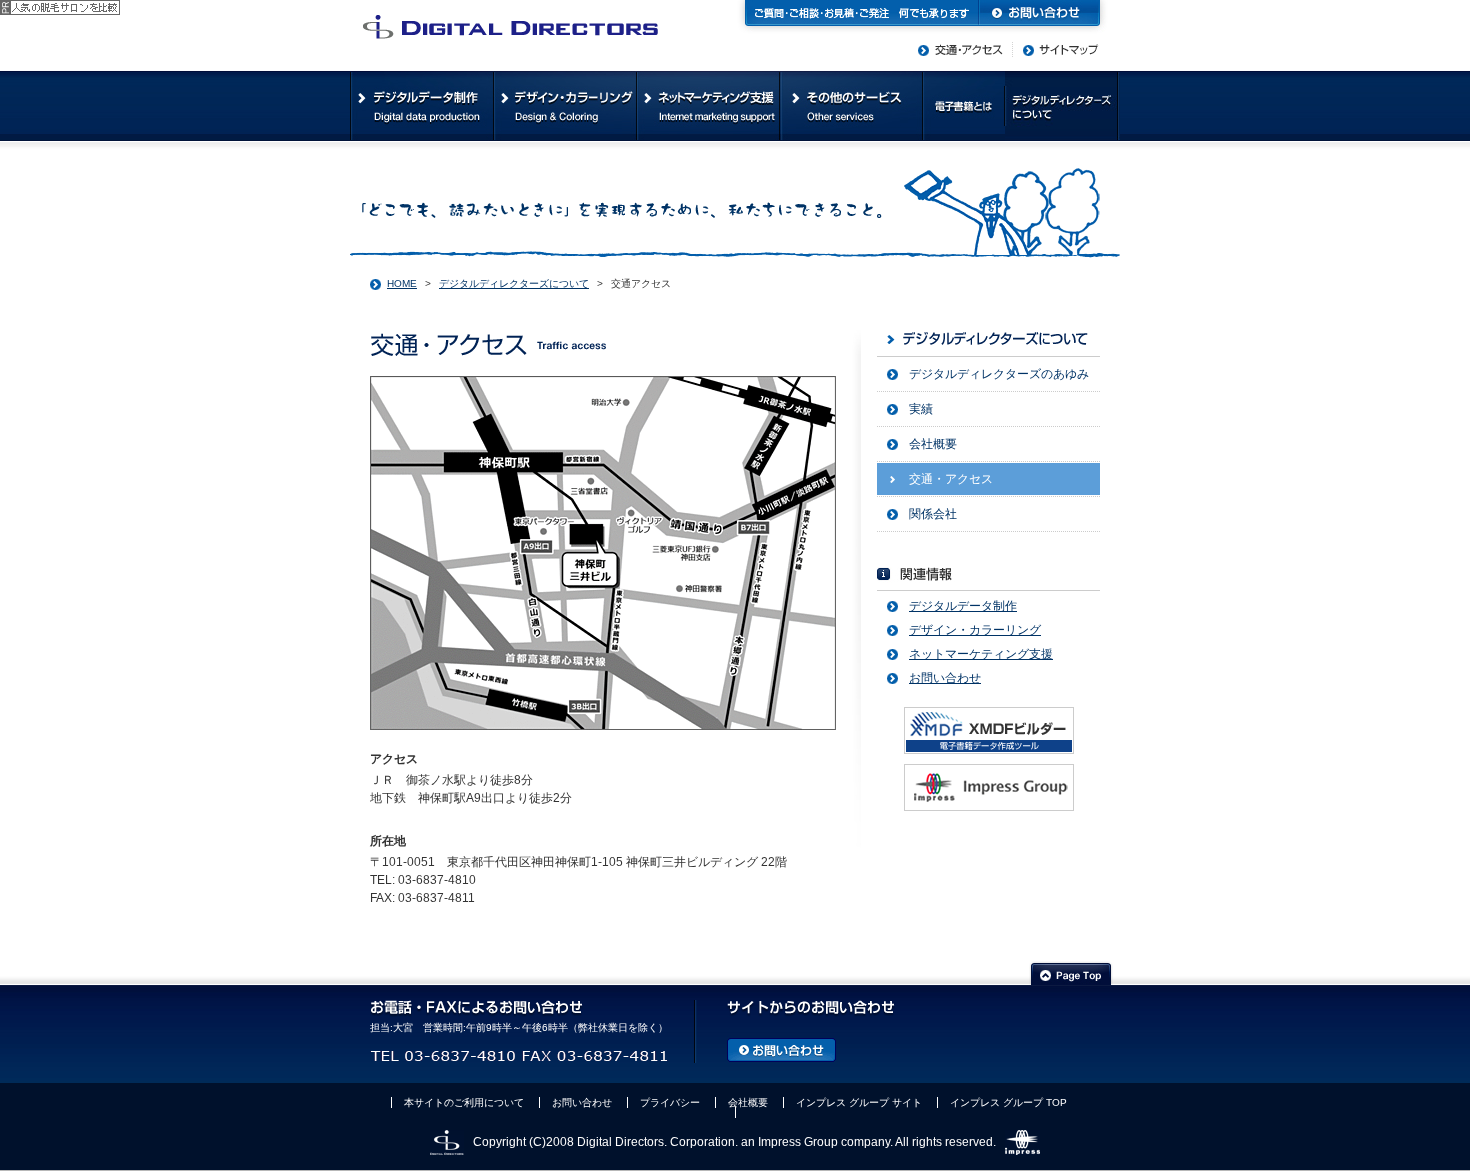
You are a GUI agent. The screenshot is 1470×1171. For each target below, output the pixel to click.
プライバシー (670, 1102)
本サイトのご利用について (464, 1102)
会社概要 (933, 444)
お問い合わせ (945, 678)
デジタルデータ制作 (963, 606)
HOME (402, 283)
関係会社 (933, 514)
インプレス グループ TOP (1008, 1102)
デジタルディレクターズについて (514, 283)
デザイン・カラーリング (975, 630)
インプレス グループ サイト (859, 1102)
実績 (921, 409)
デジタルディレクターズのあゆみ (999, 374)
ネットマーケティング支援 (981, 654)
